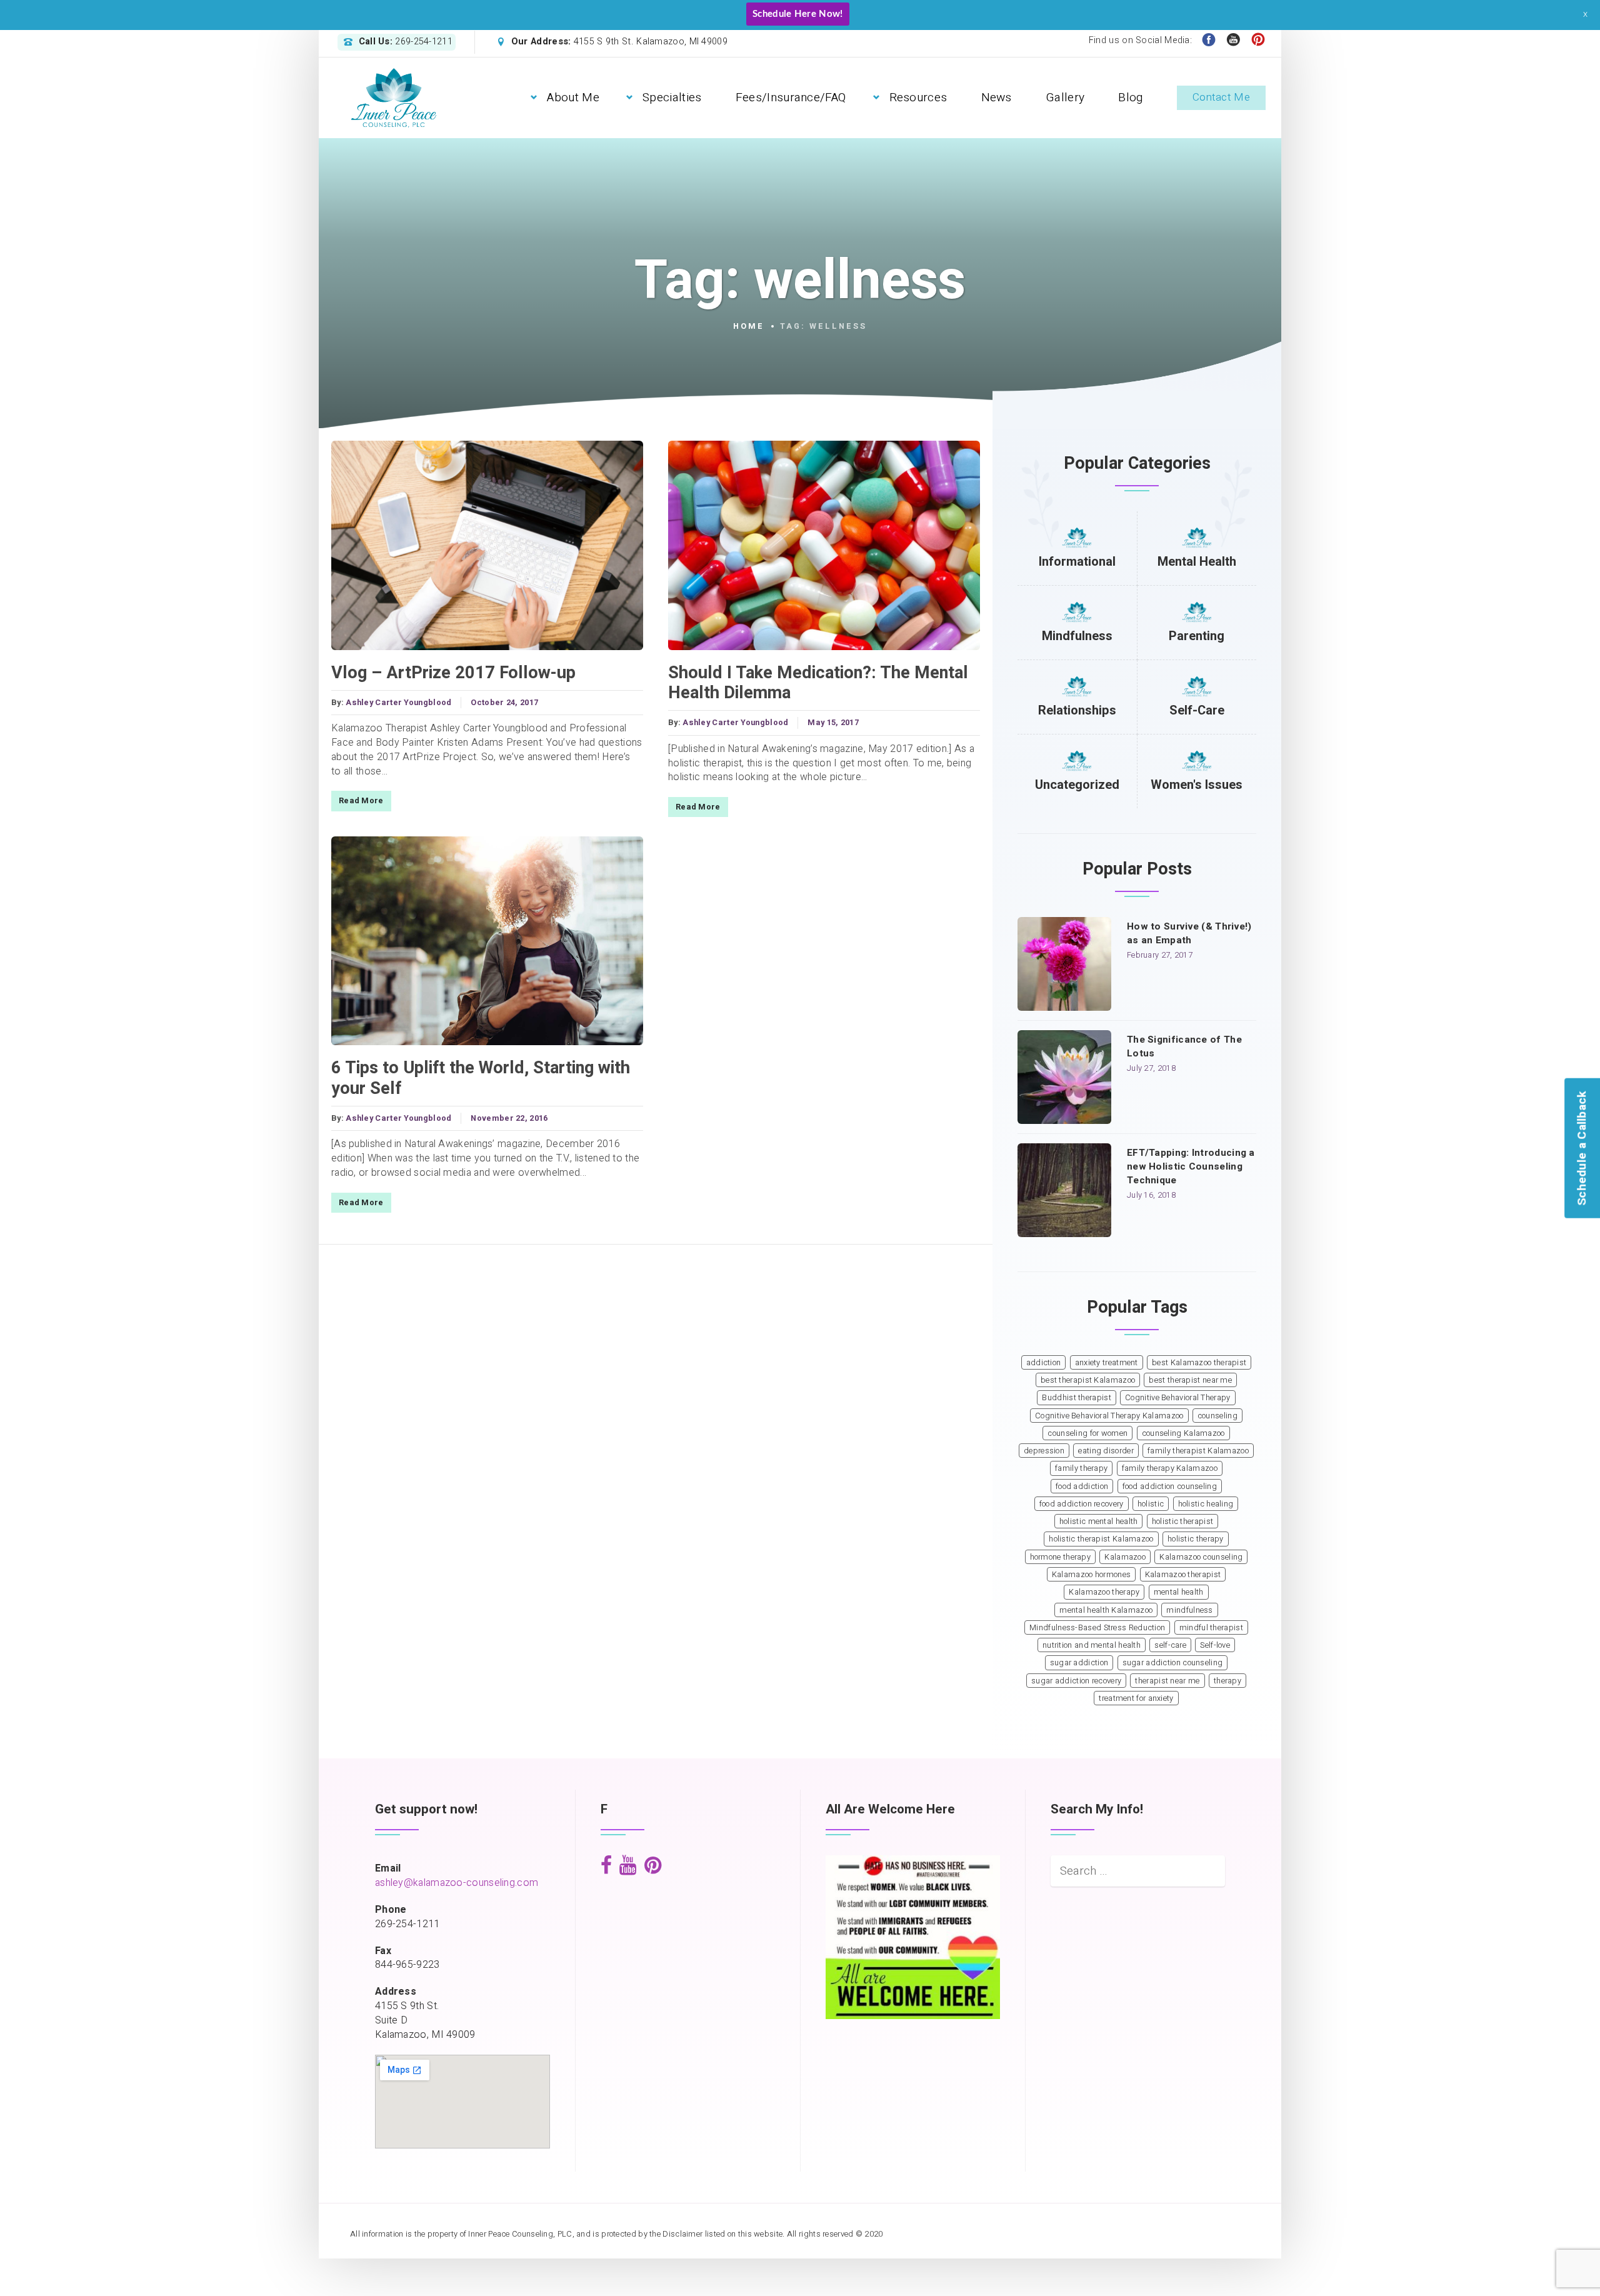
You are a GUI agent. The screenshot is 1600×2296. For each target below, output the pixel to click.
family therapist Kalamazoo (1198, 1451)
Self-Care (1197, 710)
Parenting (1197, 636)
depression (1044, 1451)
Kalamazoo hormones (1091, 1575)
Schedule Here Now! (797, 14)
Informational (1077, 562)
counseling (1217, 1416)
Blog (1130, 98)
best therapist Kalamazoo (1088, 1380)
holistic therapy (1196, 1539)
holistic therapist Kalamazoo (1101, 1539)
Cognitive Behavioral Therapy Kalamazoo (1109, 1416)
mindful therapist (1211, 1628)
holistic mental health (1099, 1521)
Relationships (1077, 710)
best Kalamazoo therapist (1199, 1363)
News (997, 98)
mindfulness (1189, 1610)
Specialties (672, 98)
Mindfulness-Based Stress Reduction (1097, 1628)
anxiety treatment (1107, 1363)
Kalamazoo (1125, 1557)
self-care (1170, 1645)
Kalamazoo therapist (1183, 1575)
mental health (1179, 1592)
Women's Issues (1197, 785)
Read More (361, 801)
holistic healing (1206, 1504)
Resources (918, 98)
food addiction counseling (1170, 1486)
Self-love (1215, 1645)
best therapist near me (1190, 1380)
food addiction (1082, 1486)
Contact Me (1221, 97)
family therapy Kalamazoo (1170, 1468)
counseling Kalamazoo (1183, 1433)
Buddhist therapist (1076, 1398)
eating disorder (1106, 1451)
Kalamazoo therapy (1104, 1592)
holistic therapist (1182, 1521)
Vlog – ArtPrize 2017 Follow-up (453, 673)
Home (749, 326)
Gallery (1065, 98)
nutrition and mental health (1092, 1645)
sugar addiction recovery (1076, 1681)
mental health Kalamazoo (1106, 1610)
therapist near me (1167, 1681)
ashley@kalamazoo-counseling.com (457, 1883)
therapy (1227, 1681)
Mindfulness (1077, 636)
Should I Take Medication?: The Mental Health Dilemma (818, 683)
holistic (1151, 1504)
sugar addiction (1079, 1663)
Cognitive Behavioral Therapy (1177, 1398)
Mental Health (1197, 562)
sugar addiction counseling (1173, 1663)
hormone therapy (1061, 1557)
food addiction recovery (1082, 1504)
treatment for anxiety (1136, 1698)
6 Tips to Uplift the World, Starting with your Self (481, 1078)
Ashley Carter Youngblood (398, 703)
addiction (1044, 1363)
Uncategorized (1077, 785)
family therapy (1081, 1468)
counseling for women (1087, 1433)
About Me (573, 98)
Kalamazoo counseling (1201, 1557)
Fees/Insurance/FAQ (791, 98)
